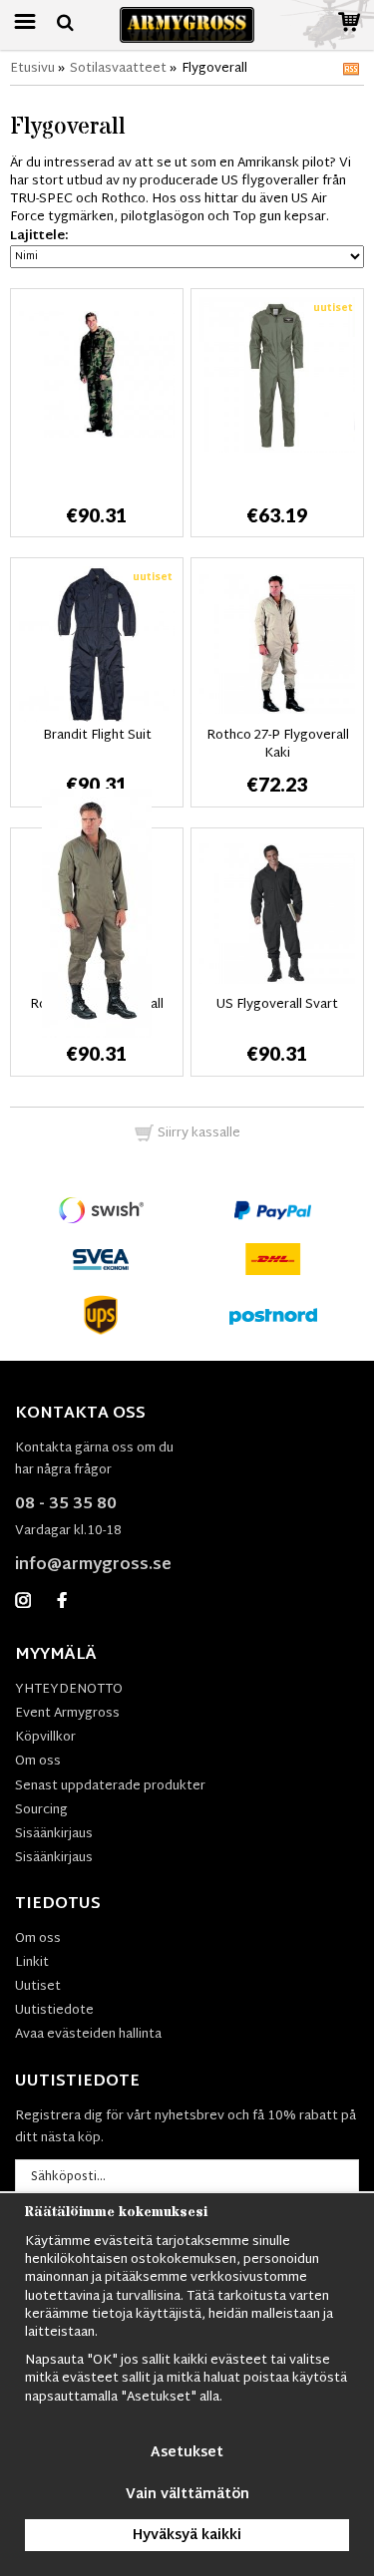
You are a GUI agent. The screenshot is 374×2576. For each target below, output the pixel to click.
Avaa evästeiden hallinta (88, 2035)
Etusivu (32, 69)
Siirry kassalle (197, 1133)
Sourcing (41, 1810)
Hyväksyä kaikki (187, 2536)
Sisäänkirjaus (54, 1834)
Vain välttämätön (187, 2495)
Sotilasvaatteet (118, 69)
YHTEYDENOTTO (69, 1690)
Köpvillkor (45, 1738)
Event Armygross (67, 1714)
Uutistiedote (54, 2011)
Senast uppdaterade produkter (110, 1786)
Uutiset (38, 1987)
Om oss (38, 1762)
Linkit (32, 1963)
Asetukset (187, 2453)
